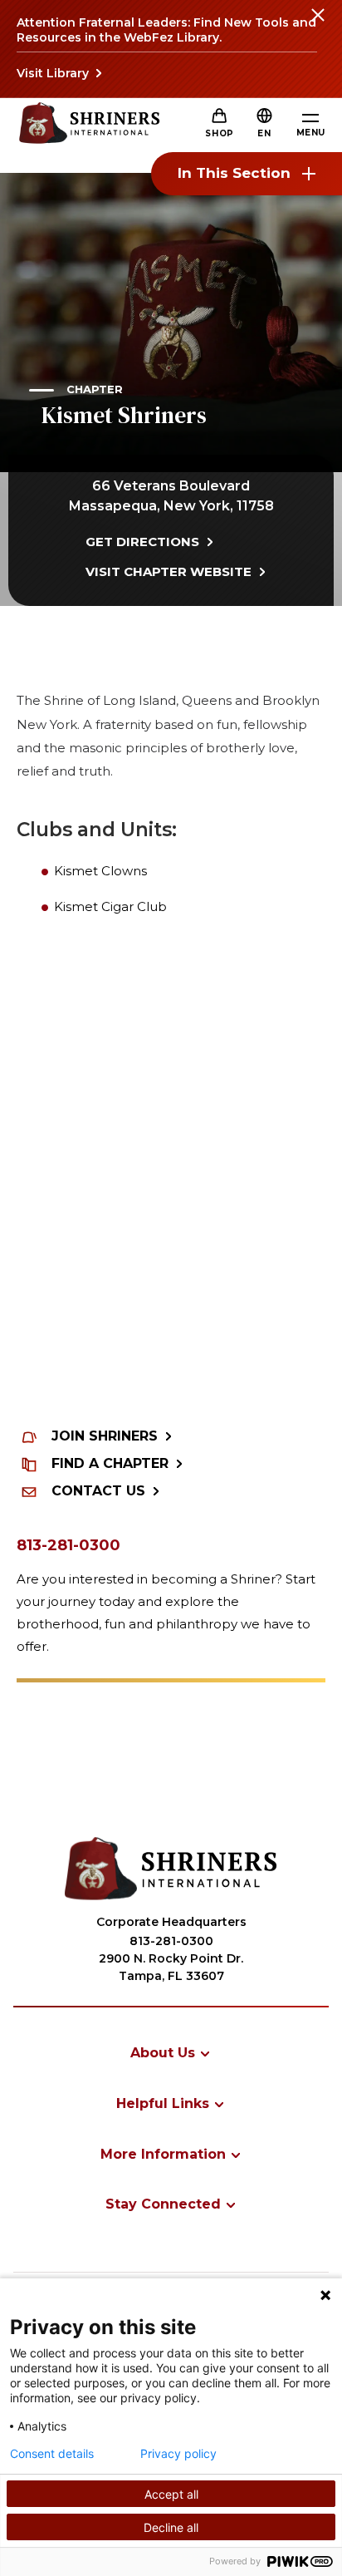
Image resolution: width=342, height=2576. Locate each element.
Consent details (52, 2454)
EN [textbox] (264, 133)
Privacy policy (178, 2454)
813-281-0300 (68, 1545)
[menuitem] (171, 2053)
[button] (264, 133)
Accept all (171, 2494)
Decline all (171, 2527)
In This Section (234, 173)
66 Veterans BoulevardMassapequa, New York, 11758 (171, 496)
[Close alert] (317, 25)
